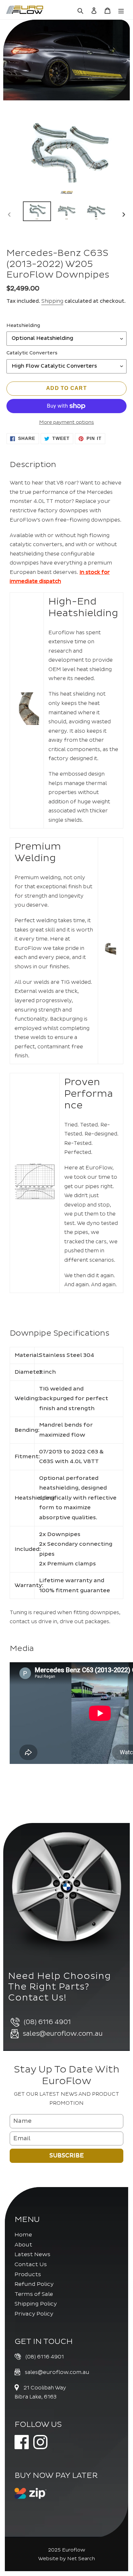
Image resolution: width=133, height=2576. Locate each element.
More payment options (66, 422)
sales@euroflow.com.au (57, 2372)
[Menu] (121, 10)
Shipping (52, 301)
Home (23, 2235)
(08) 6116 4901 (45, 2357)
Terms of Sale (34, 2294)
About (23, 2245)
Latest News (32, 2254)
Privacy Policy (34, 2314)
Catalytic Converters (32, 353)
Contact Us (31, 2264)
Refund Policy (34, 2284)
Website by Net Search (66, 2559)
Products (28, 2274)
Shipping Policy (36, 2304)
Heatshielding (23, 326)
